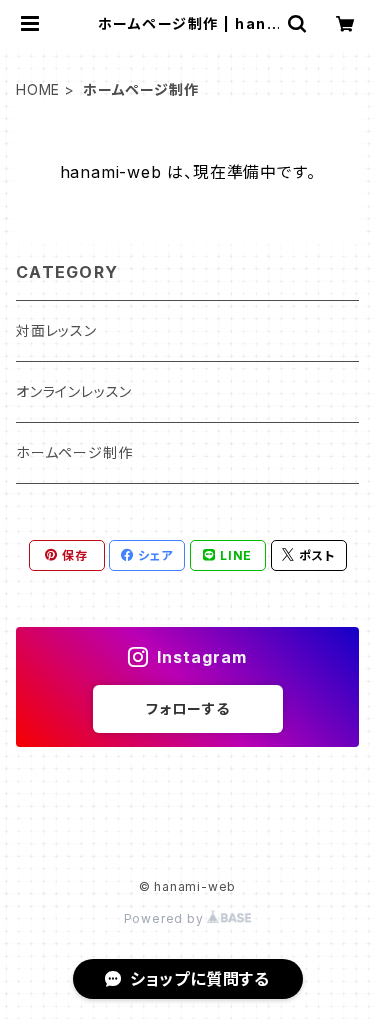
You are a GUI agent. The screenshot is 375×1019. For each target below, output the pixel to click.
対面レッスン (56, 330)
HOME (38, 89)
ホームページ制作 (74, 452)
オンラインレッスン (74, 391)
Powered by (166, 918)
